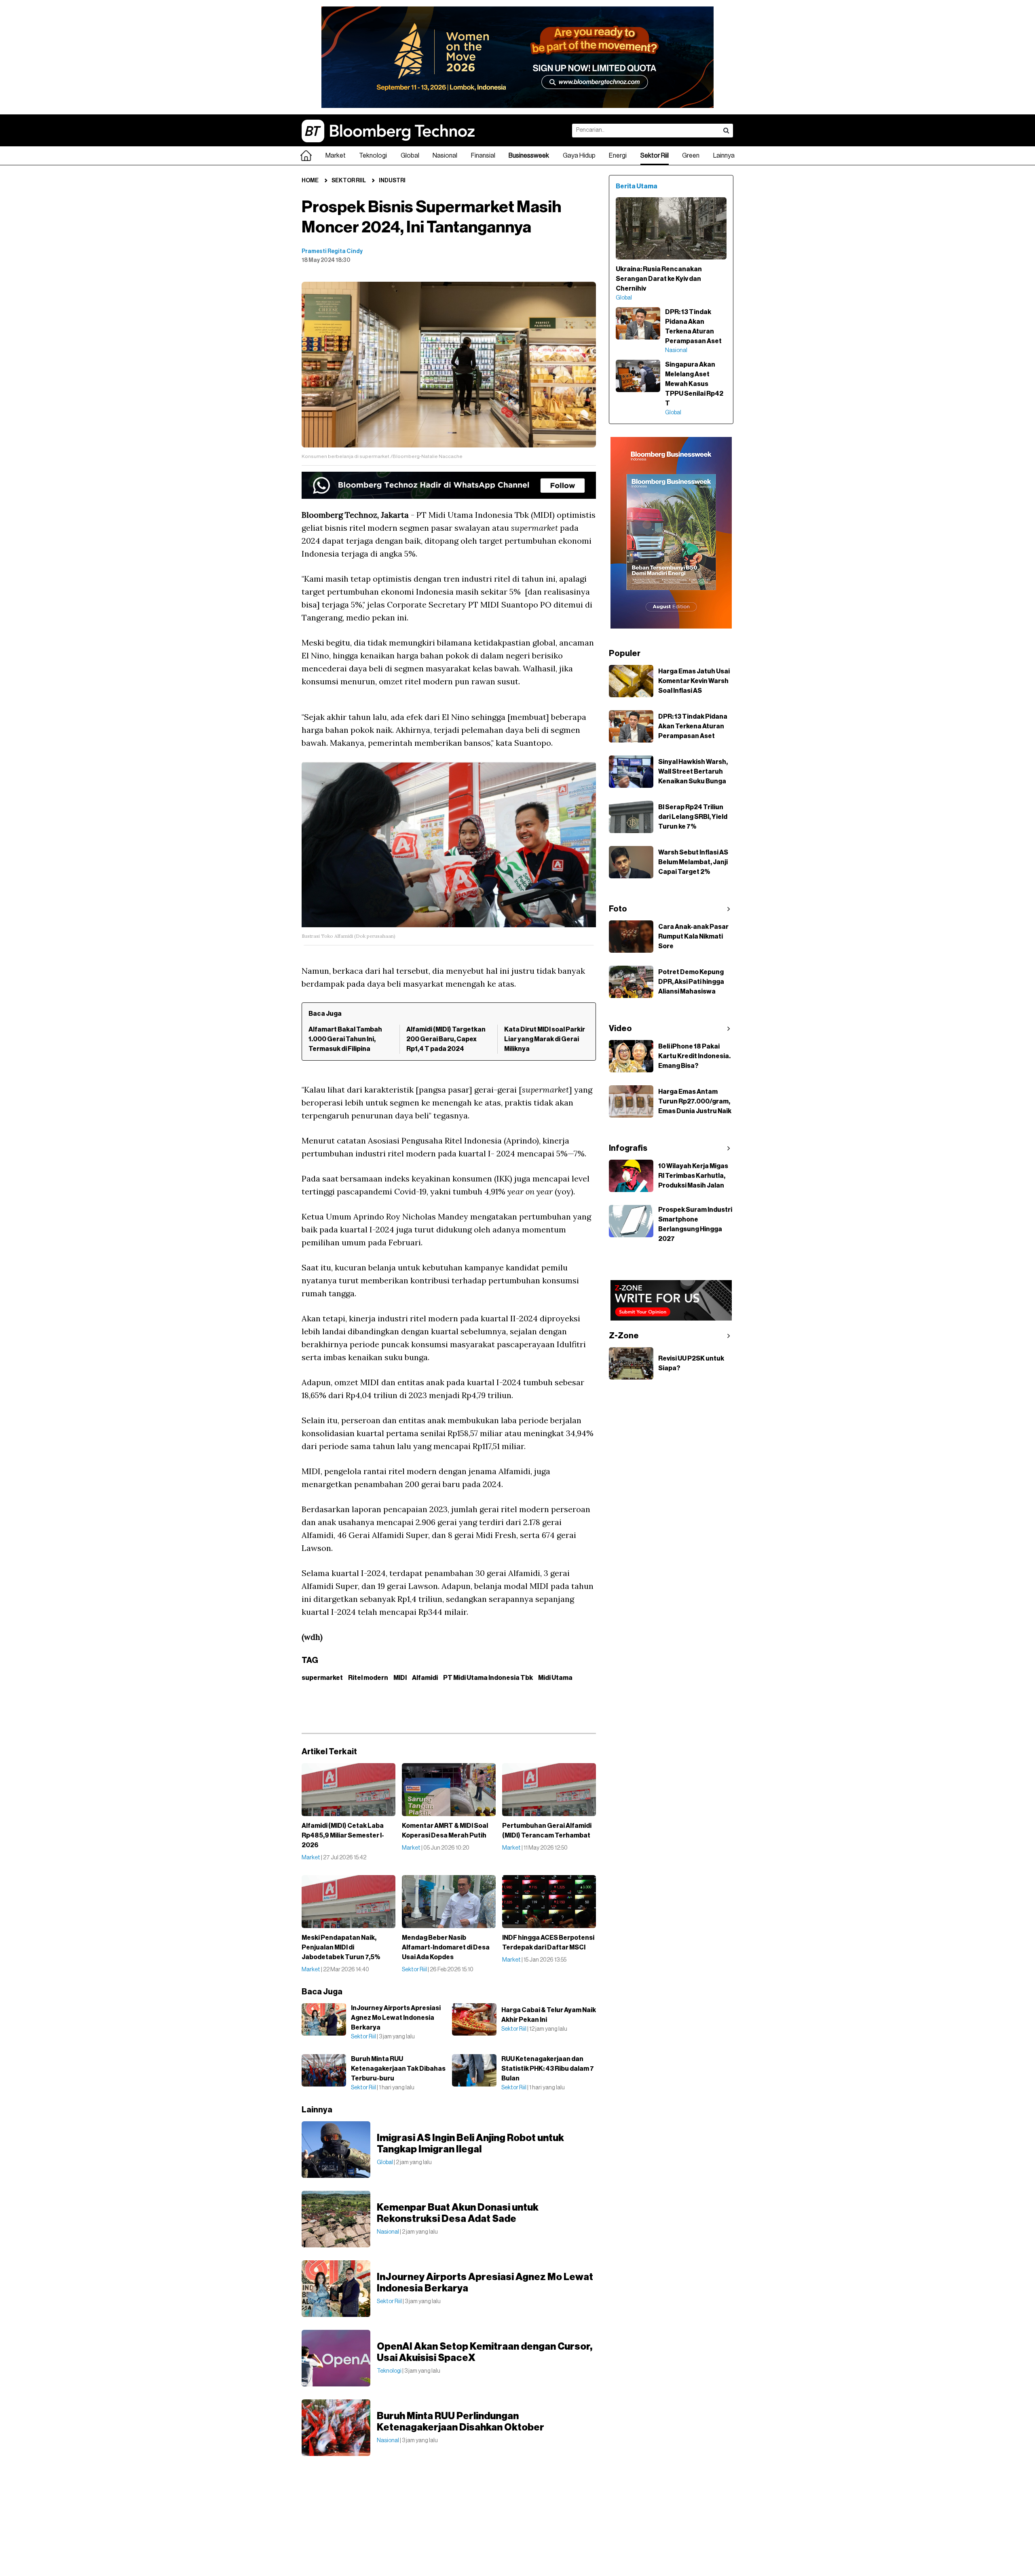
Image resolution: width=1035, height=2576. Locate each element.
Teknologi (373, 156)
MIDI (400, 1678)
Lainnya (724, 156)
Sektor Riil (655, 156)
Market (336, 156)
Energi (618, 156)
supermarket (322, 1678)
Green (691, 156)
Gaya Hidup (579, 156)
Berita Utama (637, 186)
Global (410, 156)
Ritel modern (368, 1678)
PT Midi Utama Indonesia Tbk (488, 1678)
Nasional (445, 156)
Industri (392, 181)
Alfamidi (425, 1678)
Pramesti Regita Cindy (332, 251)
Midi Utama (555, 1678)
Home (310, 181)
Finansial (483, 156)
